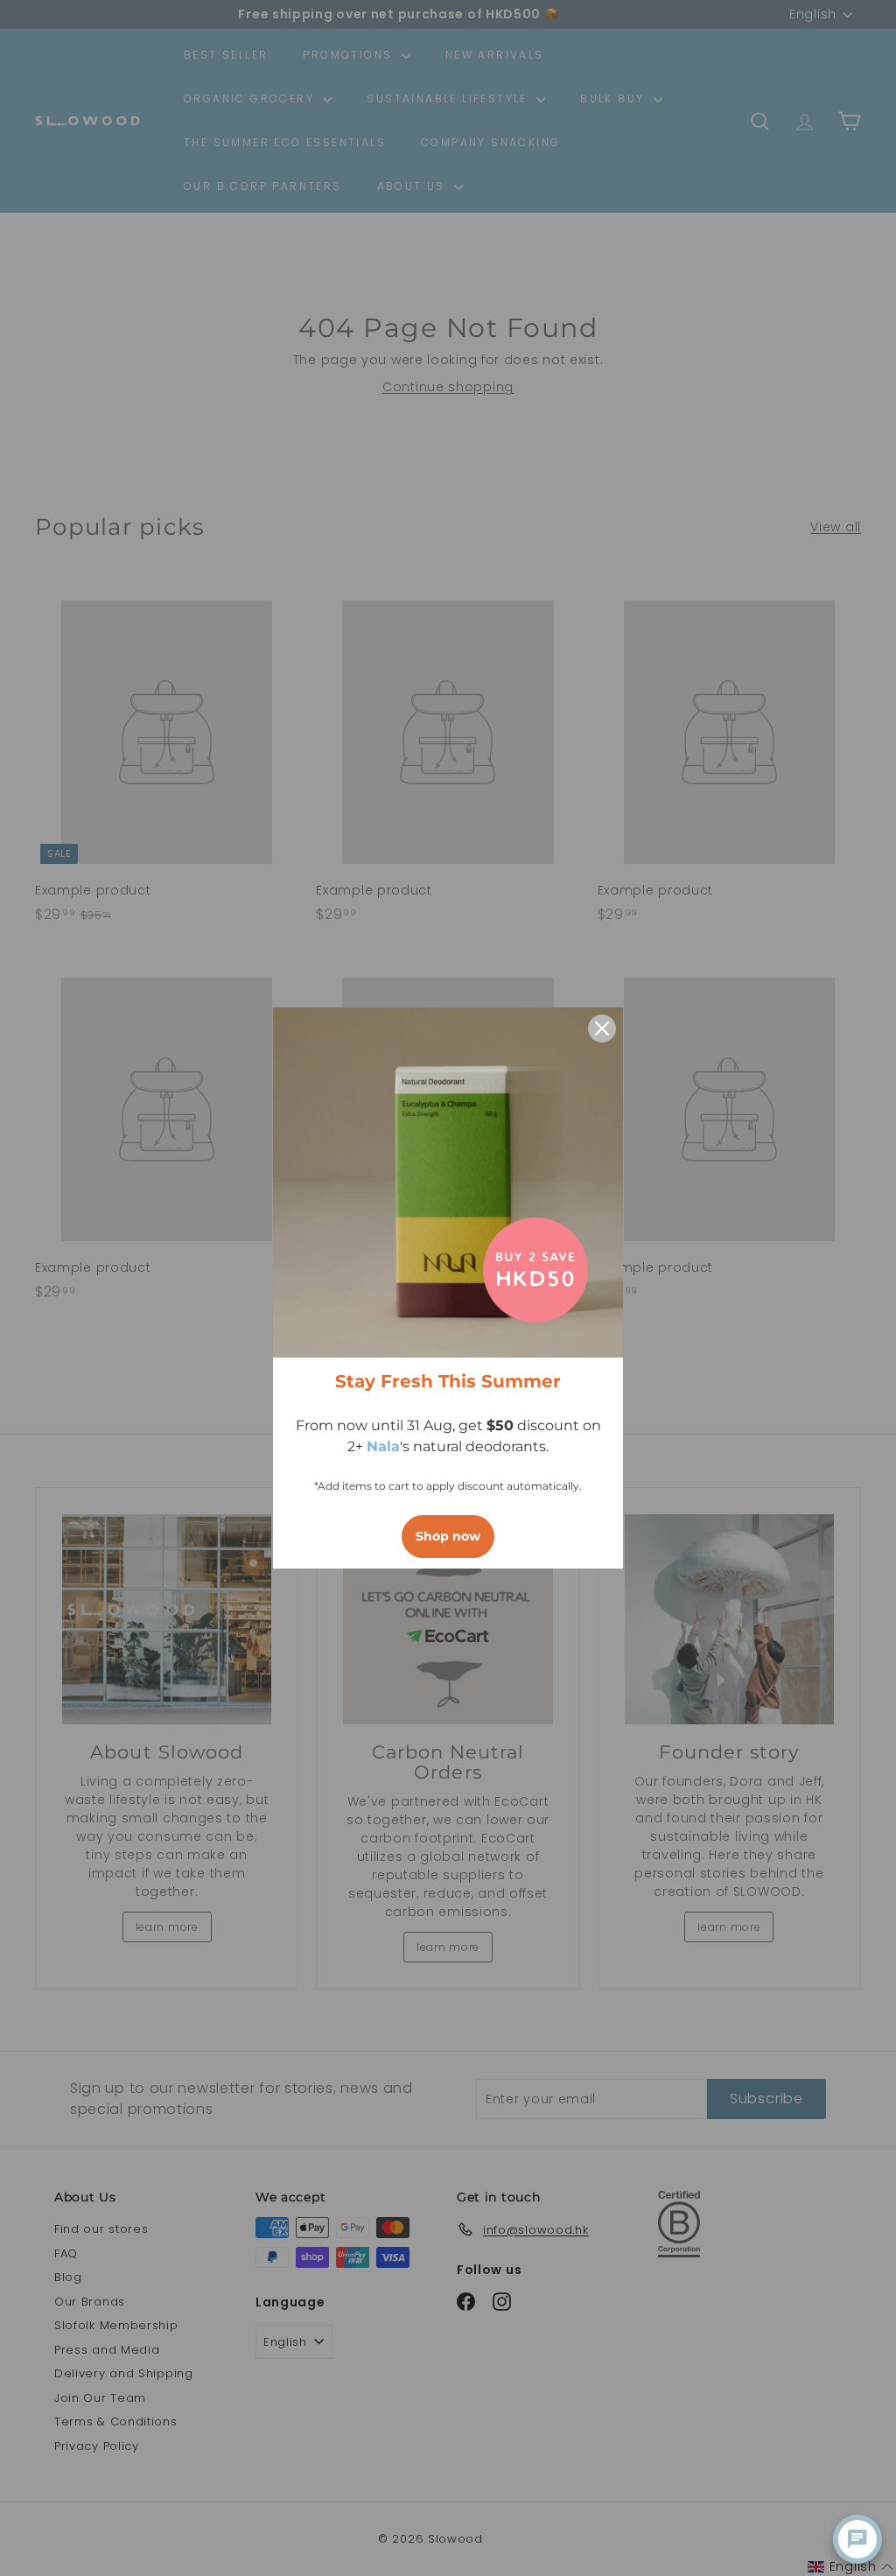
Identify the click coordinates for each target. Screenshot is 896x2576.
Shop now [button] (448, 1536)
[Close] (602, 1028)
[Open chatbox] (857, 2539)
